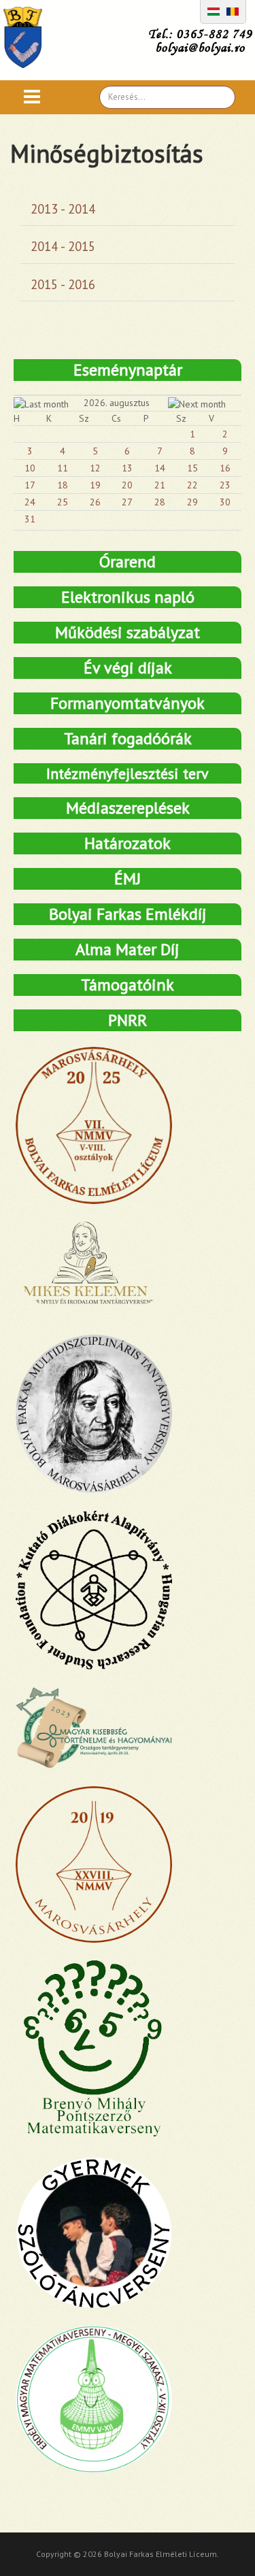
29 (192, 502)
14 (160, 468)
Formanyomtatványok (128, 703)
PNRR (128, 1020)
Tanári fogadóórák (128, 738)
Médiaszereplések (128, 808)
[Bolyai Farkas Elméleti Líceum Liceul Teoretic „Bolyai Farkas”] (30, 37)
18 (63, 485)
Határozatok (128, 843)
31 (30, 519)
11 (63, 468)
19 (95, 485)
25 (63, 502)
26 (95, 502)
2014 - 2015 (63, 246)
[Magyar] (214, 10)
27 (127, 502)
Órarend (128, 562)
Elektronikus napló (128, 597)
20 (127, 485)
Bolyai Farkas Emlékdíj (128, 914)
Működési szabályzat (128, 632)
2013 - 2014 (63, 209)
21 (160, 485)
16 (225, 468)
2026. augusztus (117, 403)
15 (192, 468)
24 (30, 502)
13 (127, 468)
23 (225, 485)
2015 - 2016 (63, 284)
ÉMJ (128, 879)
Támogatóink (128, 985)
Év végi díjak (128, 668)
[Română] (233, 10)
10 (30, 468)
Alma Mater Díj (128, 949)
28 (160, 502)
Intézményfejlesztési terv (128, 773)
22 (192, 485)
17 (30, 485)
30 (225, 502)
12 (95, 468)
